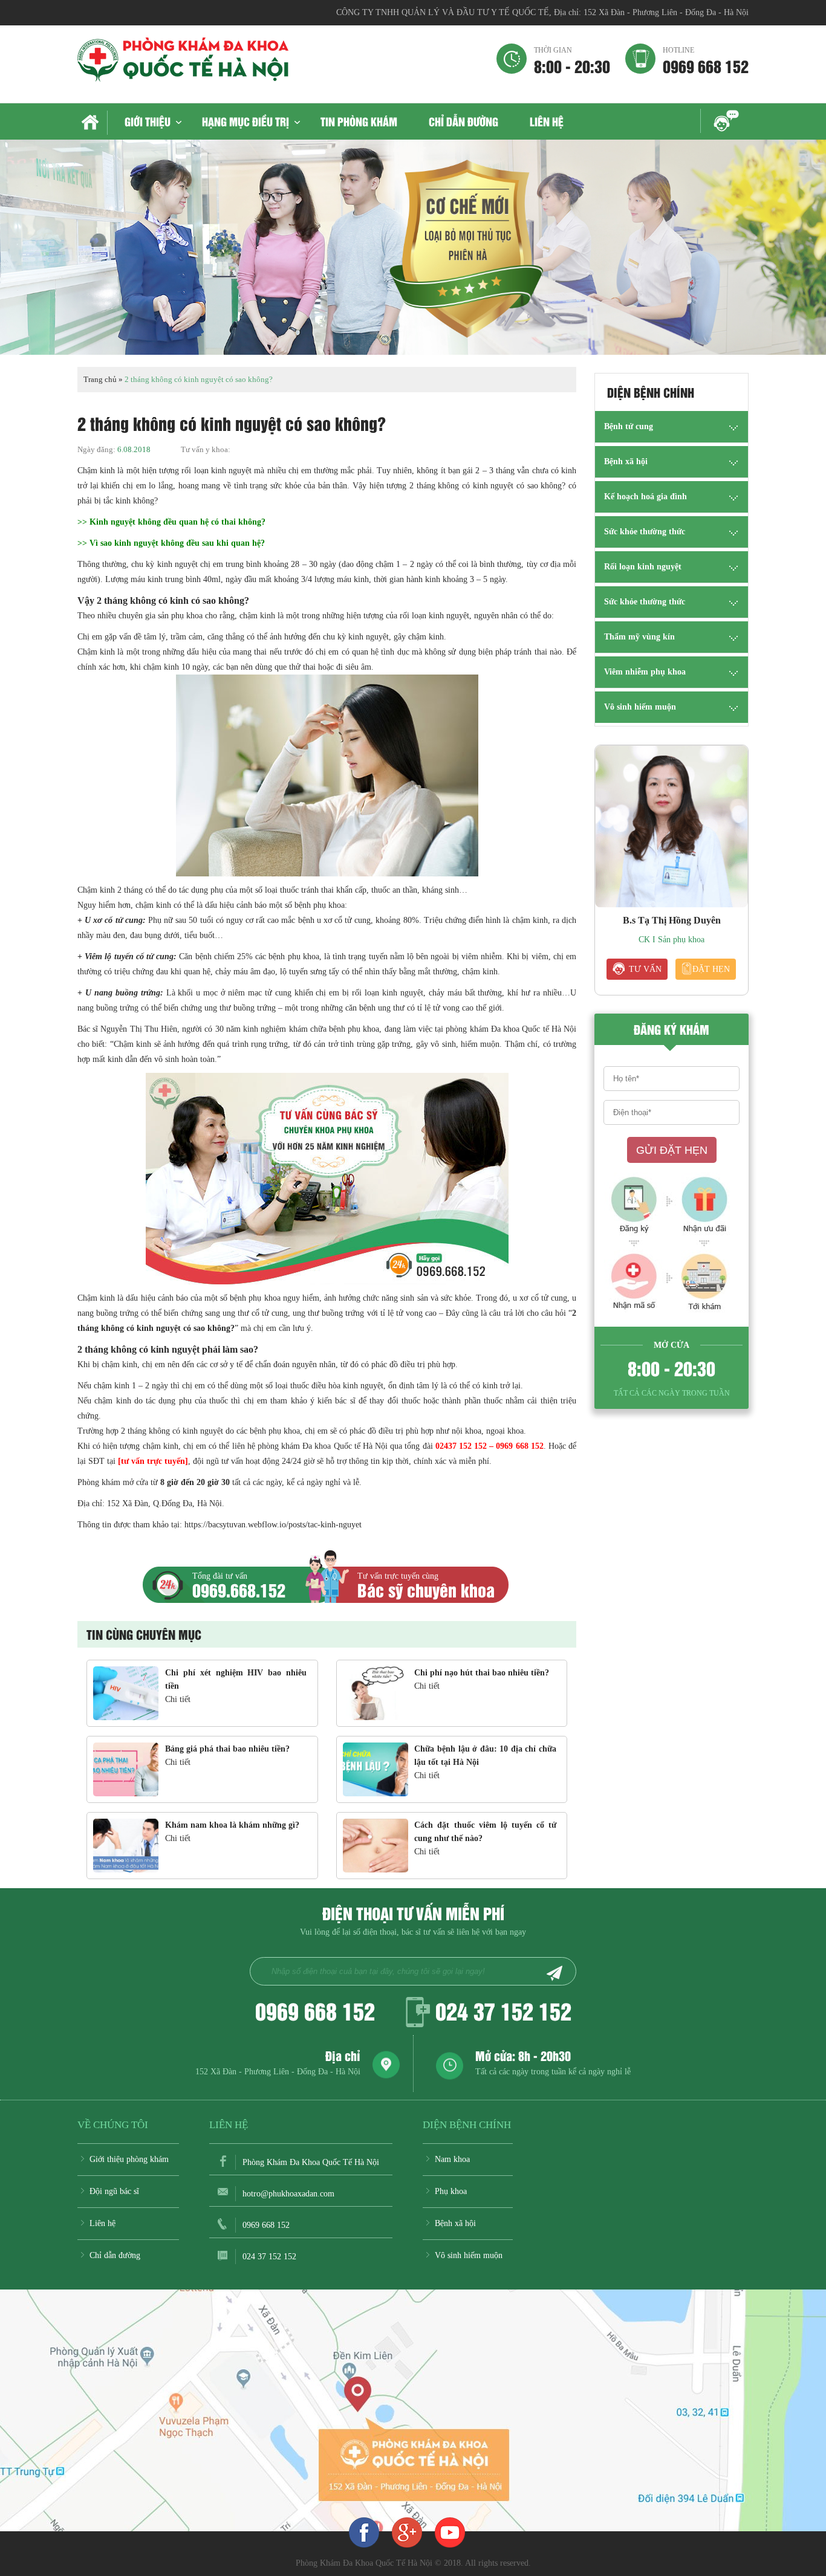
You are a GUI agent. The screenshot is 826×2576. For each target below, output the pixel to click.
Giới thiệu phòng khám (129, 2159)
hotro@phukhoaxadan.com (288, 2194)
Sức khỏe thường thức (645, 532)
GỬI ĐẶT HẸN (672, 1150)
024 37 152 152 (503, 2010)
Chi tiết (178, 1699)
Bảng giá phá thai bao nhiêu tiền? (227, 1749)
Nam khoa (452, 2159)
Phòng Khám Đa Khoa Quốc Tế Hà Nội (311, 2162)
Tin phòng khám (359, 121)
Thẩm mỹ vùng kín (639, 637)
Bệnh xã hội (626, 461)
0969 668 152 (706, 60)
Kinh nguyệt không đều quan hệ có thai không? (177, 522)
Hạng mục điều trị (246, 121)
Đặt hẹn (711, 969)
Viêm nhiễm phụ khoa (645, 672)
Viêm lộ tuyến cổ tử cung (129, 956)
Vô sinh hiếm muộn (640, 707)
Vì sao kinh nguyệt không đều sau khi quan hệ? (177, 543)
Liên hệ (547, 121)
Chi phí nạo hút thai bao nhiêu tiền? (482, 1673)
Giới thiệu (148, 121)
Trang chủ (100, 379)
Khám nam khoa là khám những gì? (232, 1825)
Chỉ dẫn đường (463, 121)
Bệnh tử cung (629, 426)
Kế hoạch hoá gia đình (646, 497)
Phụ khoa (451, 2191)
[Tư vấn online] (407, 2532)
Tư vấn (645, 969)
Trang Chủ (93, 123)
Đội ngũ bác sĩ (114, 2191)
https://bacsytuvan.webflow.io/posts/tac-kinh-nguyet (273, 1525)
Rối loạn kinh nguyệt (643, 567)
